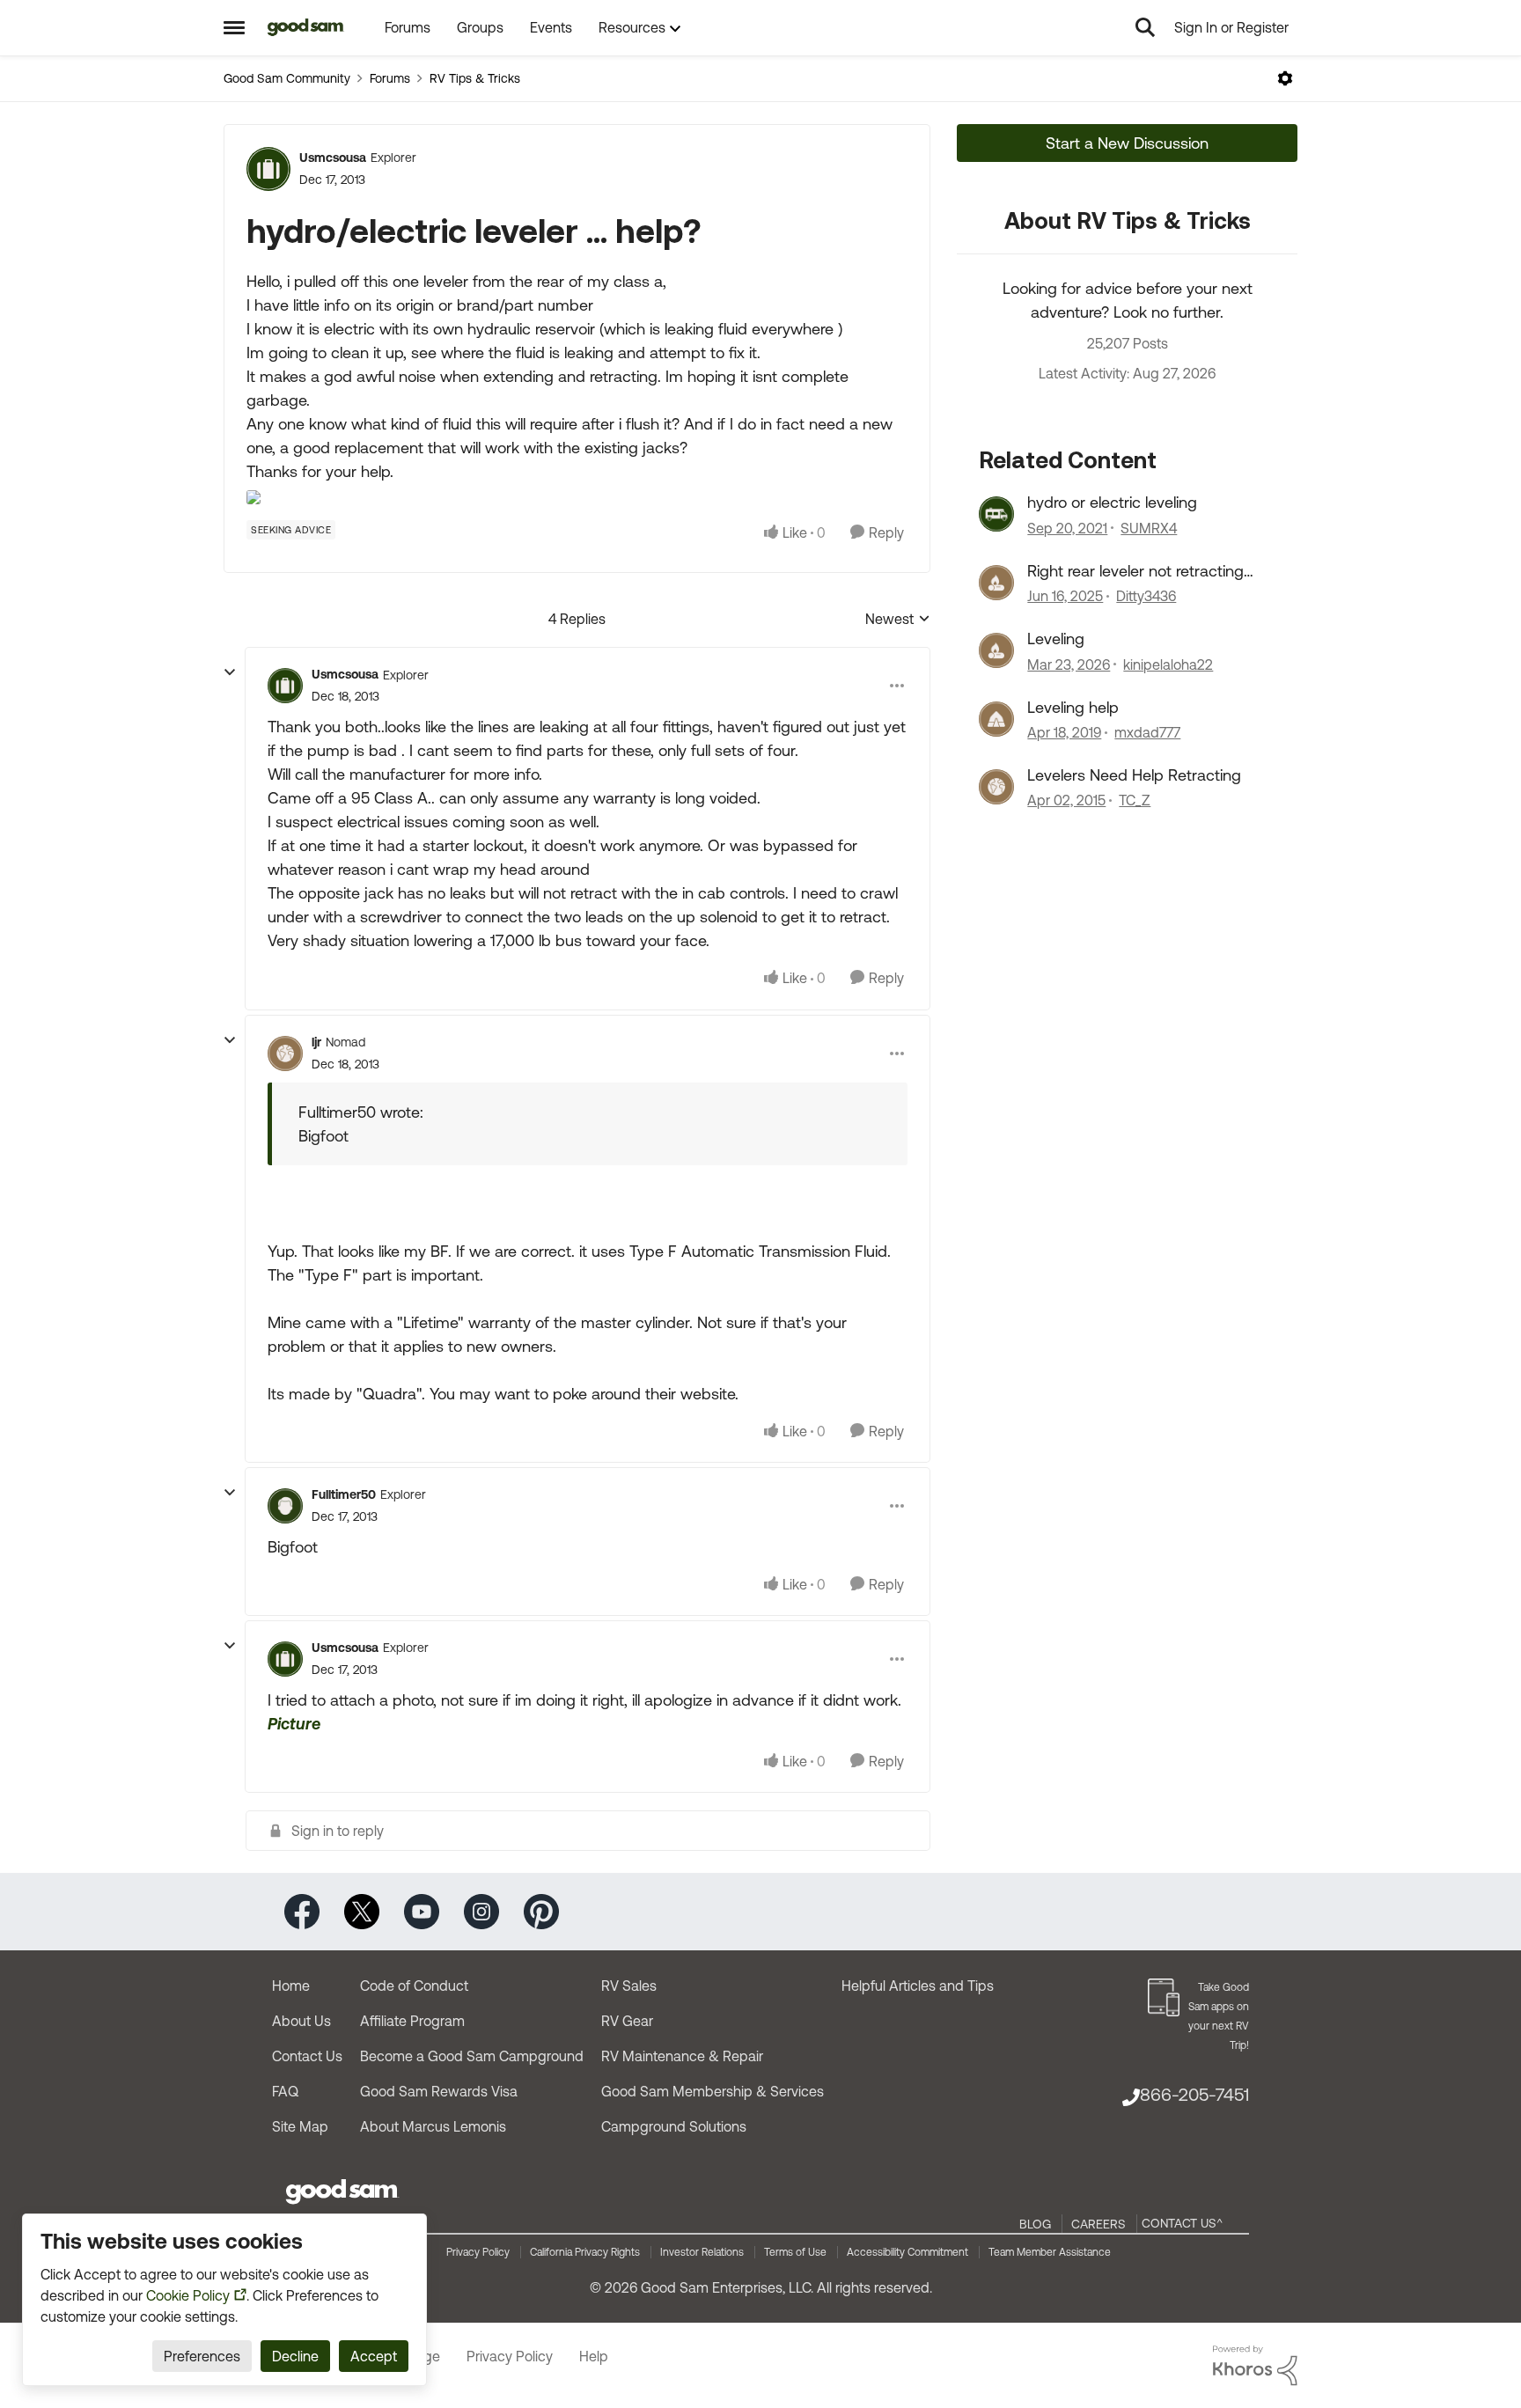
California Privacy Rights (585, 2252)
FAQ (285, 2091)
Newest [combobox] (898, 620)
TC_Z (1135, 800)
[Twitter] (362, 1910)
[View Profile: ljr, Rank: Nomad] (285, 1053)
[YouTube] (422, 1910)
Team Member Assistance (1050, 2252)
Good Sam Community (287, 78)
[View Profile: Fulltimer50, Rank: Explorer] (285, 1506)
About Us (301, 2021)
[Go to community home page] (306, 27)
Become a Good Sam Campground (472, 2056)
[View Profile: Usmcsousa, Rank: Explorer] (268, 169)
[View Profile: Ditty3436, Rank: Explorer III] (996, 583)
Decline (295, 2356)
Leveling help (1073, 707)
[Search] (1145, 27)
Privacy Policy (478, 2252)
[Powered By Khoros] (1255, 2366)
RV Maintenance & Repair (682, 2056)
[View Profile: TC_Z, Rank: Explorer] (996, 787)
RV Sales (629, 1986)
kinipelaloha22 (1168, 664)
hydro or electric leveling (1112, 502)
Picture (294, 1724)
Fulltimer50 (344, 1494)
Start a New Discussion (1127, 143)
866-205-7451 (1194, 2094)
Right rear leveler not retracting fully (1135, 571)
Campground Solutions (674, 2126)
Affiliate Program (412, 2021)
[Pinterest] (541, 1910)
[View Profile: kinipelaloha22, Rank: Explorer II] (996, 650)
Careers (1098, 2224)
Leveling (1056, 639)
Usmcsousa (333, 158)
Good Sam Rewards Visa (439, 2091)
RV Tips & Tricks (475, 78)
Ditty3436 (1146, 596)
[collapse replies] (230, 672)
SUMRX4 (1149, 528)
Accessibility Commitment (907, 2252)
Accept (374, 2356)
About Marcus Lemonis (433, 2126)
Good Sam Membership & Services (713, 2091)
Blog (1035, 2224)
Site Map (300, 2126)
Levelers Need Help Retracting (1134, 775)
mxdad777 (1147, 732)
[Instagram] (481, 1910)
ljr (316, 1042)
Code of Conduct (414, 1986)
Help (594, 2356)
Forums (390, 78)
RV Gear (627, 2021)
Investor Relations (702, 2252)
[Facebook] (302, 1910)
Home (291, 1986)
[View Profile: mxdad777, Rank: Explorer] (996, 719)
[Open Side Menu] (234, 27)
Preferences (202, 2356)
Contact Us (307, 2056)
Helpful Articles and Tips (918, 1986)
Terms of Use (795, 2252)
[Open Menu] (1285, 78)
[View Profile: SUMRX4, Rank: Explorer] (996, 514)
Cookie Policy (188, 2295)
